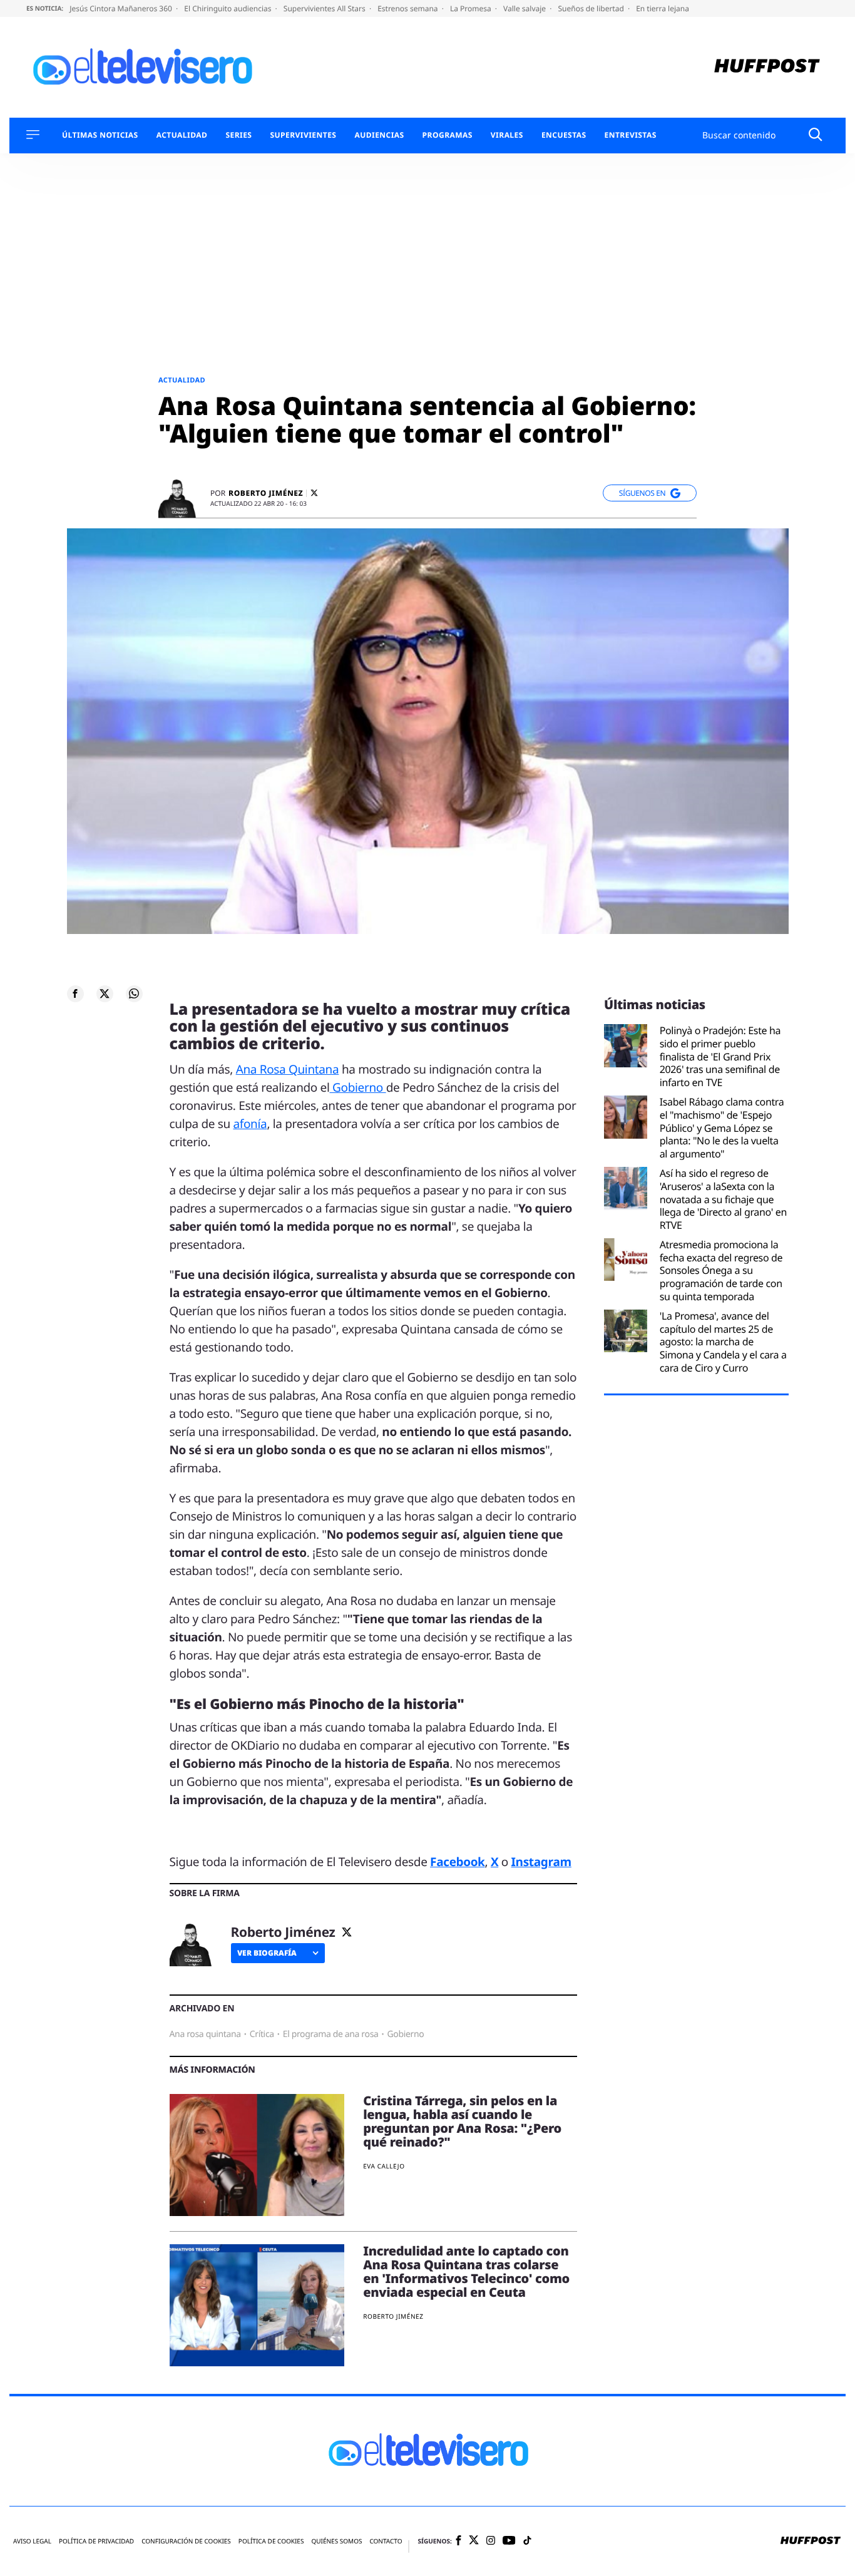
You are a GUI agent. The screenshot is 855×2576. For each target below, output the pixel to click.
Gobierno (358, 1087)
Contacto (386, 2541)
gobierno (405, 2034)
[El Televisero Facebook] (458, 2541)
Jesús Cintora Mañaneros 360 (122, 8)
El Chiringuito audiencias (228, 8)
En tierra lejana (663, 8)
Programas (448, 135)
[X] (314, 493)
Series (238, 135)
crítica (262, 2034)
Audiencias (379, 135)
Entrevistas (631, 135)
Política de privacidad (96, 2541)
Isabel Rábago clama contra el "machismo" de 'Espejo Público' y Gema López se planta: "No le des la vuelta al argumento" (722, 1128)
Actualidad (182, 135)
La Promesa (472, 8)
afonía (250, 1124)
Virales (507, 135)
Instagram (541, 1862)
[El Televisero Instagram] (491, 2541)
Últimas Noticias (100, 135)
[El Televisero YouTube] (509, 2541)
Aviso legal (32, 2541)
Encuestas (564, 135)
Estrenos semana (409, 8)
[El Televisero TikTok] (527, 2541)
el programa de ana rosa (331, 2034)
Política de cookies (271, 2541)
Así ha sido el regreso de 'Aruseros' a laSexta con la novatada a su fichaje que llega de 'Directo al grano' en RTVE (723, 1199)
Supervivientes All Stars (325, 8)
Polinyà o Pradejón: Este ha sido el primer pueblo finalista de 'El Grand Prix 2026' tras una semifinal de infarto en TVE (720, 1057)
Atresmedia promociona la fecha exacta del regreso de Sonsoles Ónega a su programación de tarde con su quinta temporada (721, 1271)
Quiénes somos (336, 2541)
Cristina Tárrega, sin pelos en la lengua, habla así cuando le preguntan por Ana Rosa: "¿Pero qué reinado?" (462, 2121)
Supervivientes (303, 135)
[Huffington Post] (767, 67)
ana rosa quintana (205, 2034)
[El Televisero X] (474, 2542)
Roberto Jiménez (266, 493)
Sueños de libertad (591, 8)
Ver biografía (267, 1953)
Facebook (457, 1862)
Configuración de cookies (186, 2541)
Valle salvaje (525, 8)
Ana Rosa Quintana (288, 1069)
